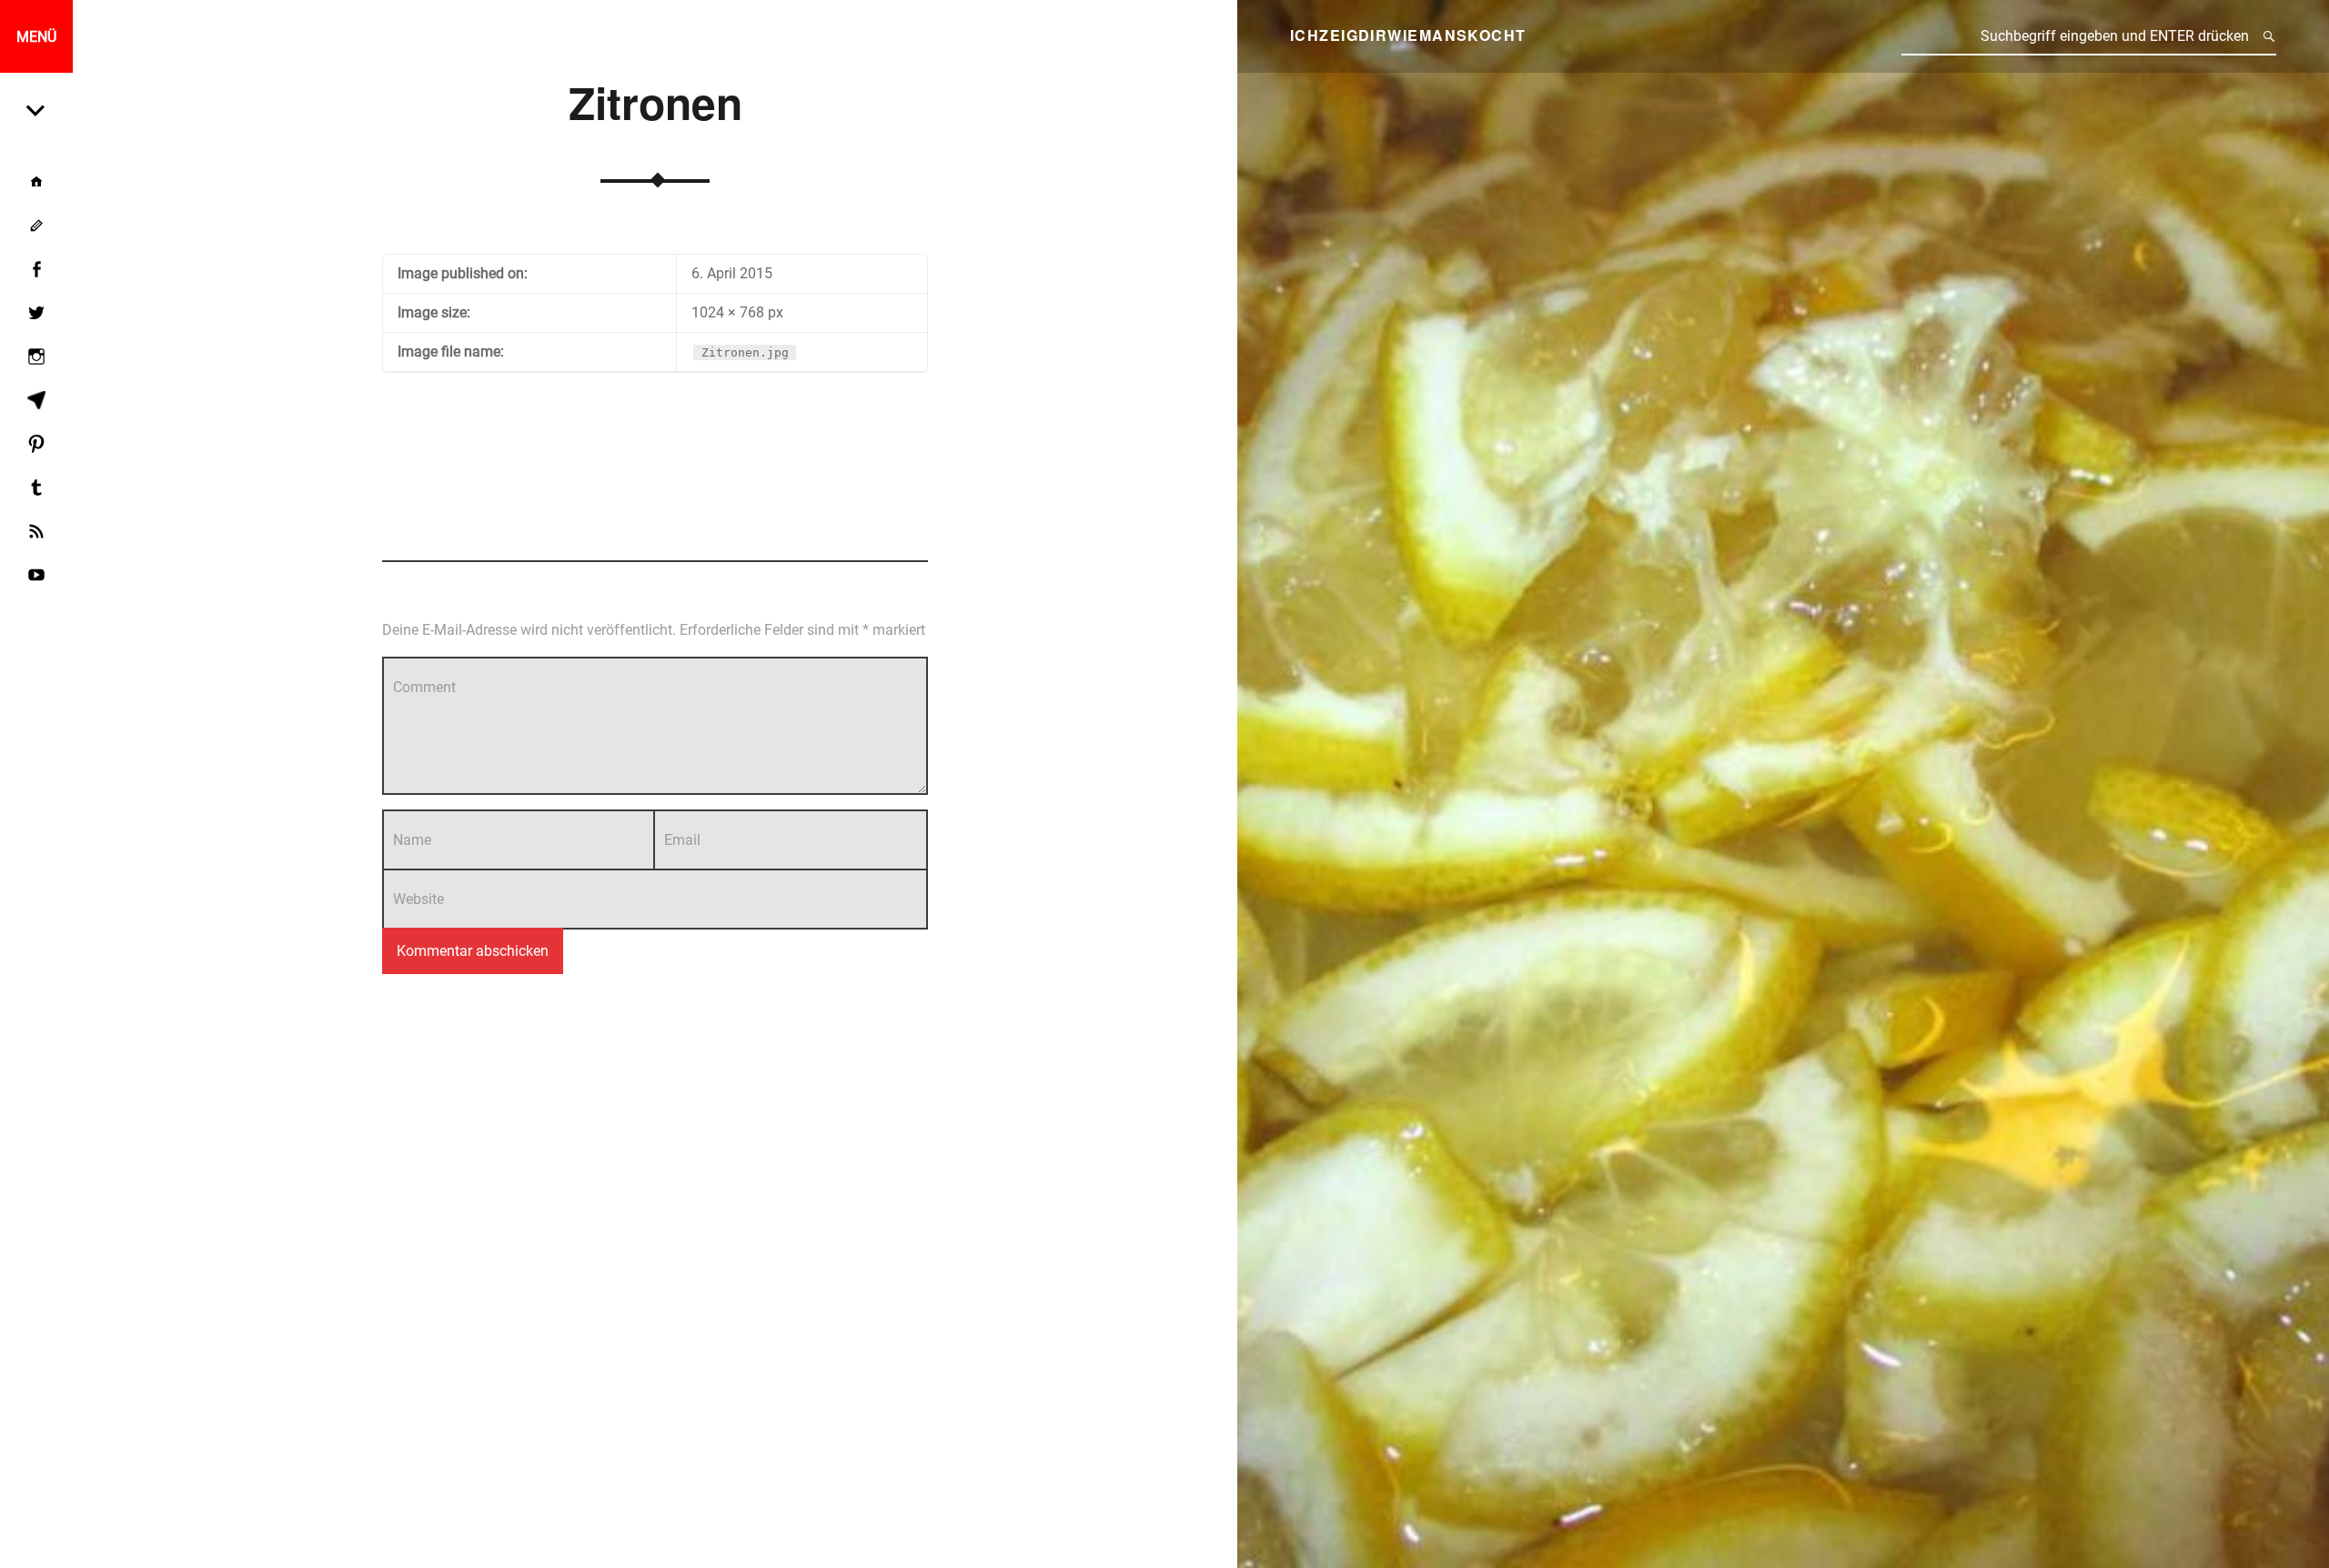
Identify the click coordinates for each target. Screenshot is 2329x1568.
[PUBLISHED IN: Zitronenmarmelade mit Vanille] (36, 109)
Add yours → (892, 528)
